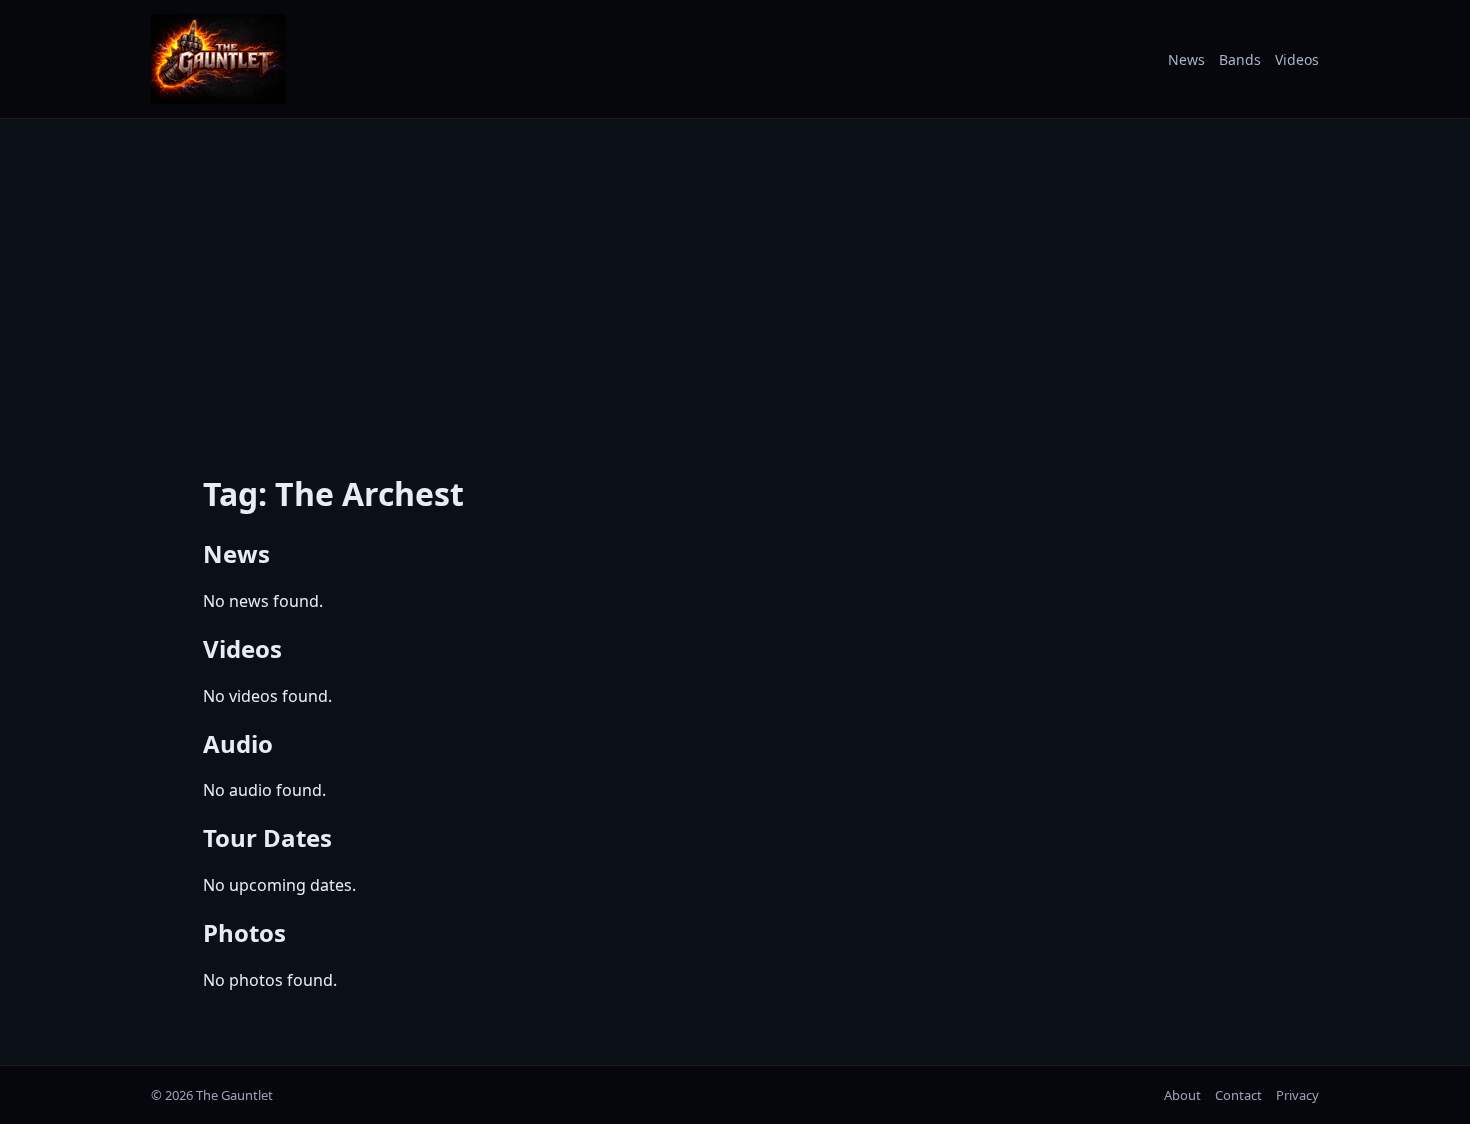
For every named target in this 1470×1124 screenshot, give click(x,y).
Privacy (1297, 1095)
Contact (1238, 1095)
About (1182, 1095)
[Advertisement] (735, 283)
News (1186, 59)
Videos (1297, 59)
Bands (1240, 59)
